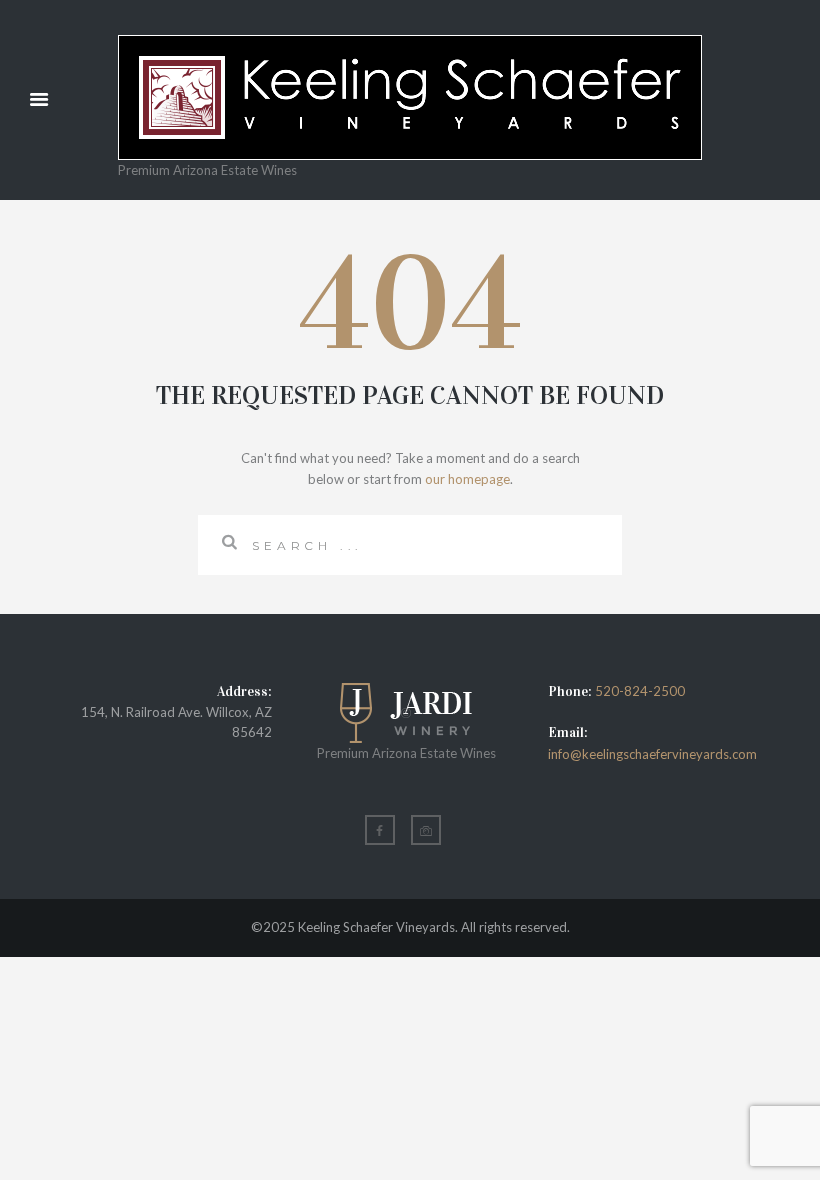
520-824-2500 (640, 691)
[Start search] (224, 542)
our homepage (467, 479)
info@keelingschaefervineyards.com (652, 754)
